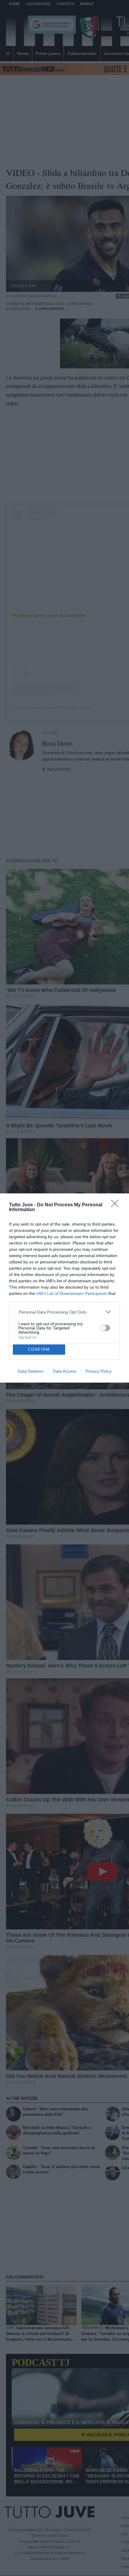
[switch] (105, 1328)
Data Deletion (31, 1371)
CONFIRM (39, 1349)
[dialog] (64, 1288)
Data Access (64, 1371)
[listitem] (65, 1312)
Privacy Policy (99, 1371)
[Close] (117, 1205)
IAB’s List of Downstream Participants (72, 1293)
